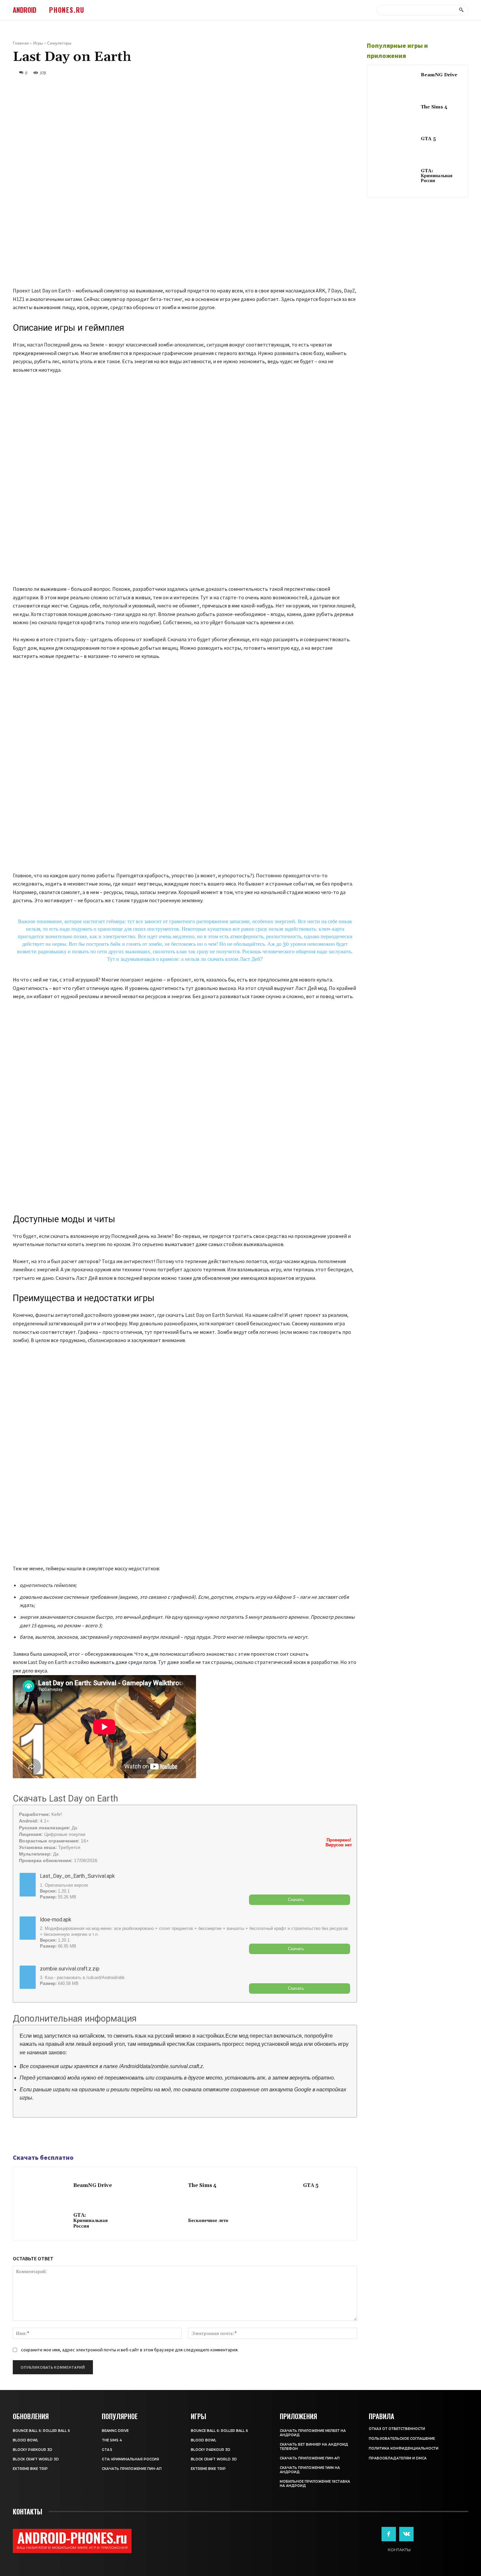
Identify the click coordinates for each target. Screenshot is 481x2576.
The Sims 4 (202, 2185)
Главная (21, 43)
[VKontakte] (406, 2534)
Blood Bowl (26, 2440)
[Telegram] (34, 2136)
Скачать (296, 1900)
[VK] (49, 2136)
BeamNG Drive (93, 2185)
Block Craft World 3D (36, 2459)
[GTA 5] (274, 2186)
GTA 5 (311, 2185)
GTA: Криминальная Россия (90, 2221)
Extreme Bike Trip (30, 2469)
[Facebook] (19, 2136)
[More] (65, 2136)
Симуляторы (59, 43)
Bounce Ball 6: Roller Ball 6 (41, 2431)
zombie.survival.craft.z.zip (70, 1969)
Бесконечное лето (208, 2221)
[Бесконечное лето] (160, 2221)
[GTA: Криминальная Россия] (45, 2221)
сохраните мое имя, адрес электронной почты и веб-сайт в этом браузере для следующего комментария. (130, 2350)
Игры (38, 43)
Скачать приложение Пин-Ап (132, 2469)
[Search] (461, 10)
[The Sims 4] (160, 2186)
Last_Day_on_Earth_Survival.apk (77, 1876)
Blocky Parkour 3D (33, 2450)
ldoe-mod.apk (56, 1920)
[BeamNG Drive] (45, 2186)
